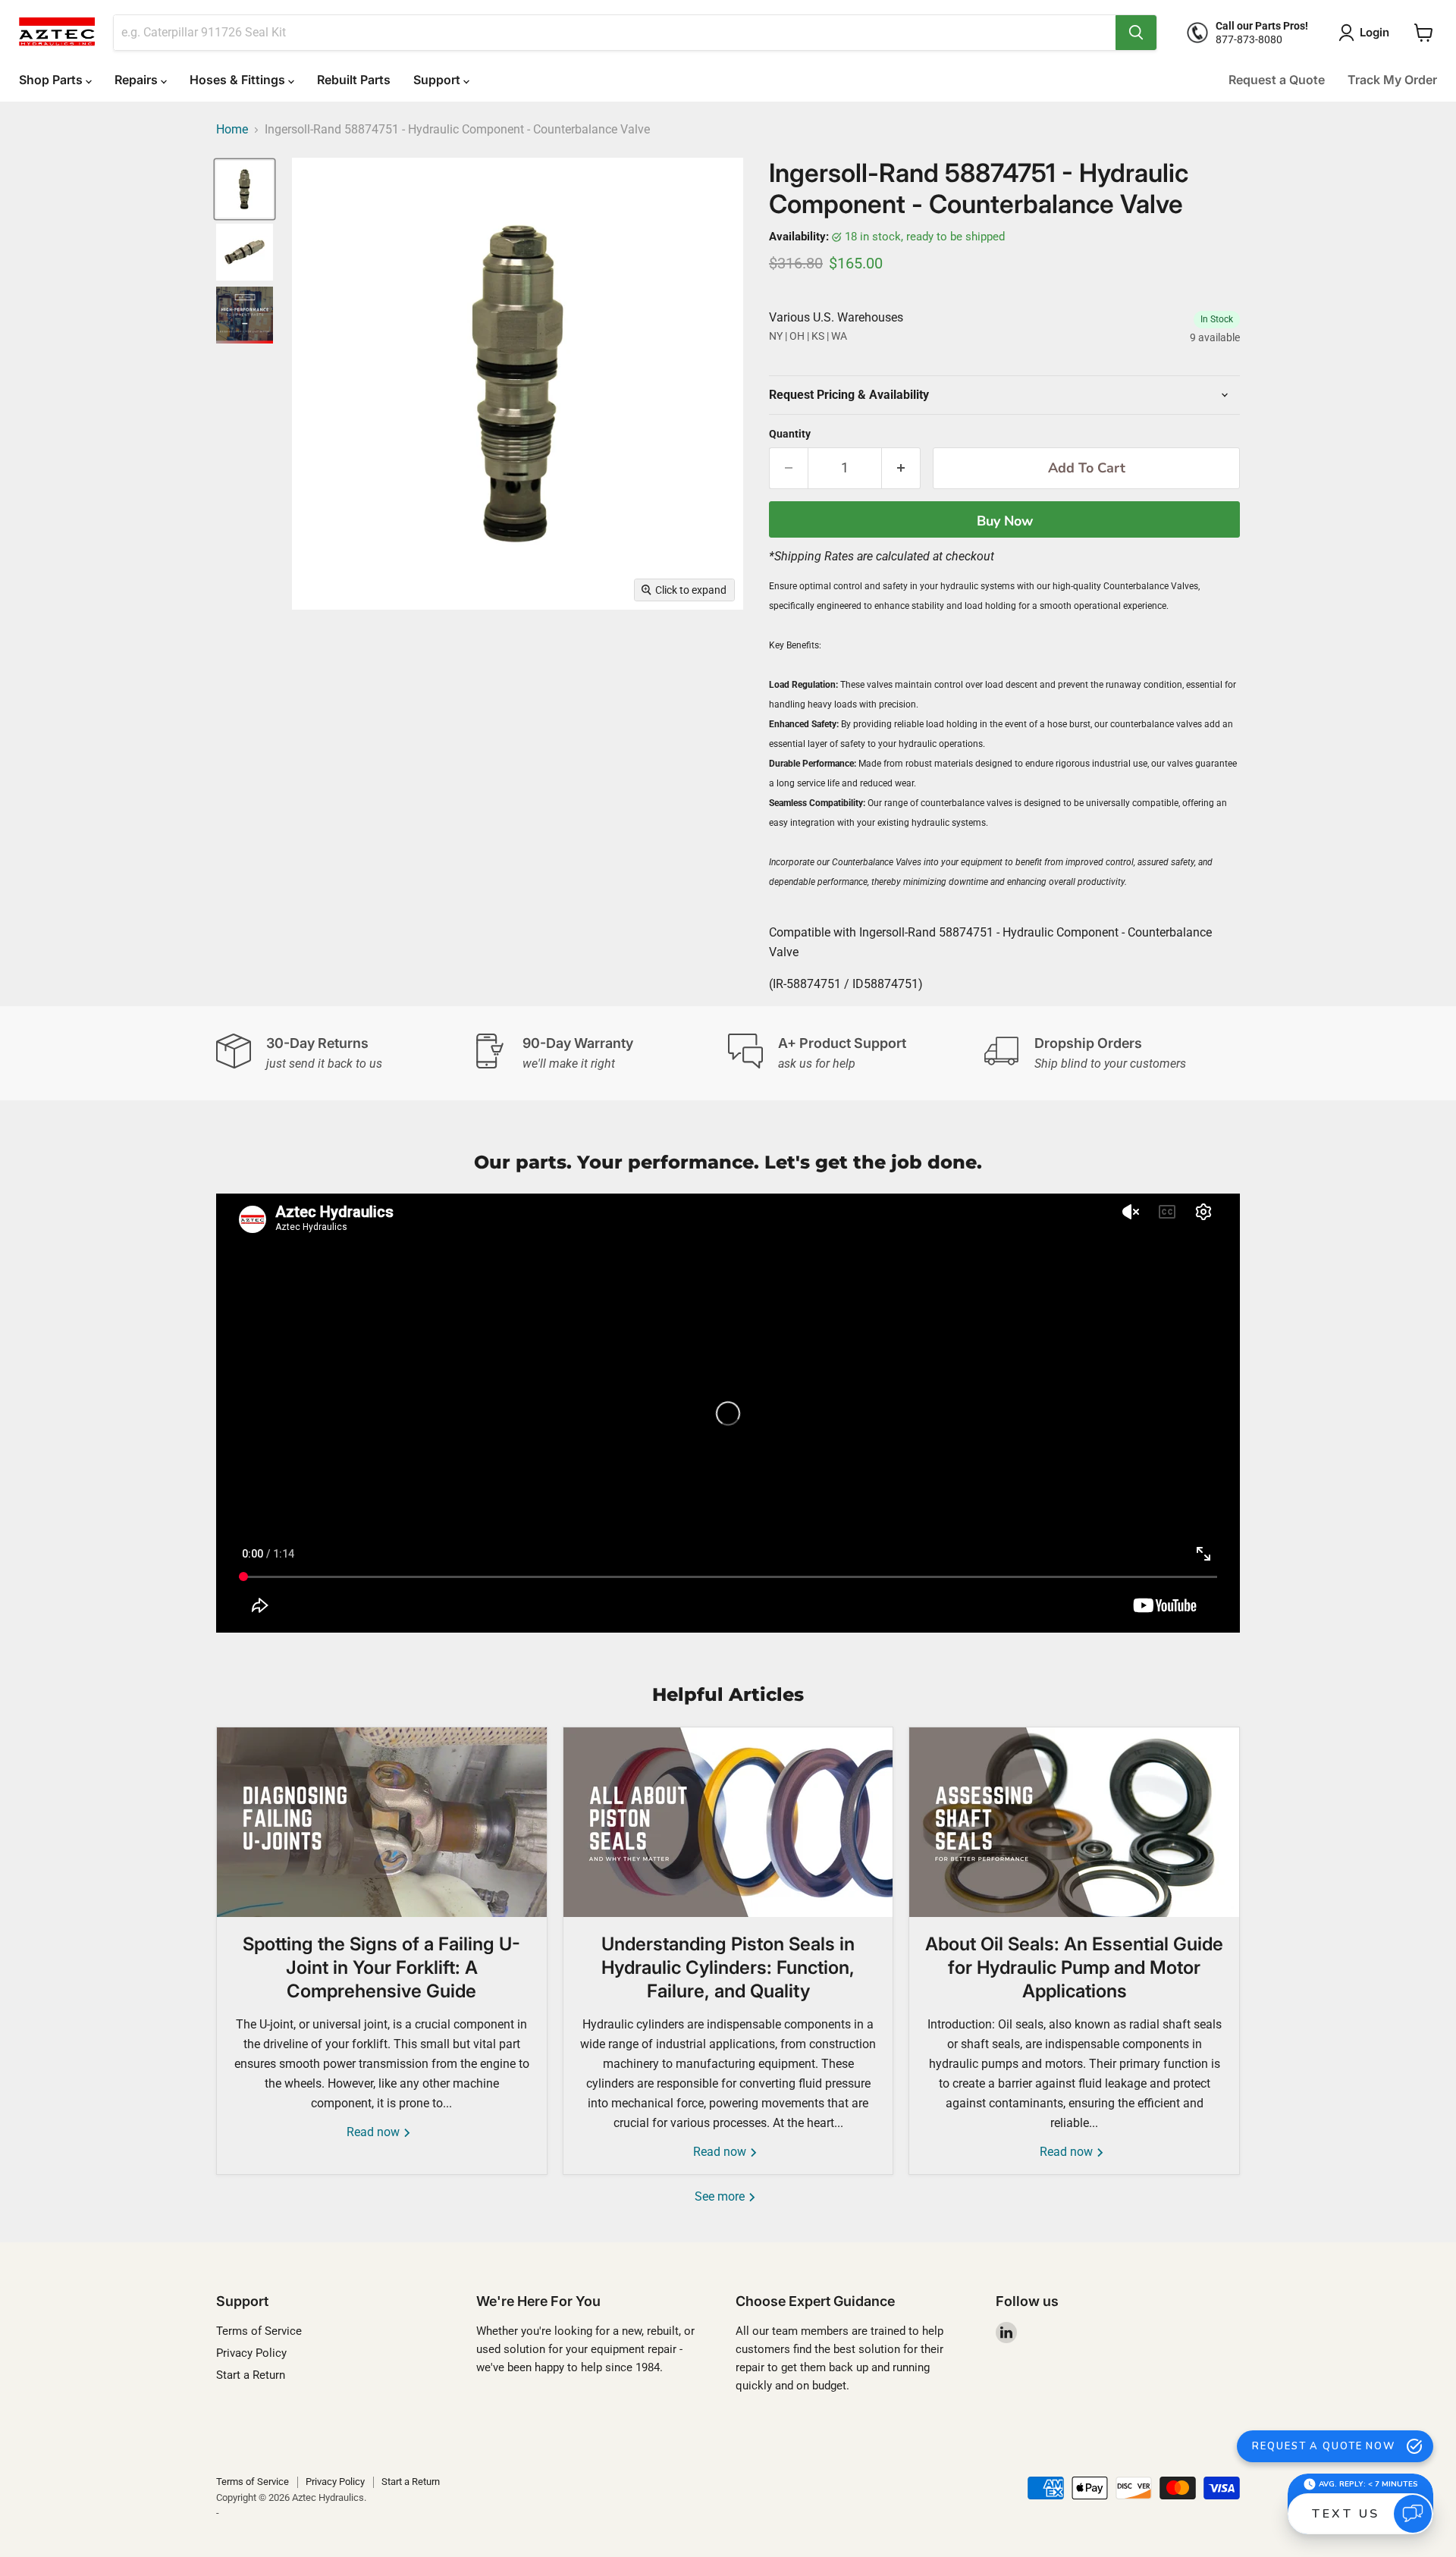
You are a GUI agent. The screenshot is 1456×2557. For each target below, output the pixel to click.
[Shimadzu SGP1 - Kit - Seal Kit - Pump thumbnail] (245, 315)
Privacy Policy (251, 2353)
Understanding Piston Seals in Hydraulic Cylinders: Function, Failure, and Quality (728, 1967)
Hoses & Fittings (239, 80)
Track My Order (1392, 80)
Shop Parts (52, 80)
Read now (375, 2132)
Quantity (790, 434)
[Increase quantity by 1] (901, 468)
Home (232, 130)
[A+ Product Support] (856, 1053)
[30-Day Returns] (344, 1053)
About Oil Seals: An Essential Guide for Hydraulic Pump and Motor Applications (1074, 1967)
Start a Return (251, 2375)
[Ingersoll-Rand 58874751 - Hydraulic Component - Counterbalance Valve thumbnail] (245, 189)
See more (721, 2196)
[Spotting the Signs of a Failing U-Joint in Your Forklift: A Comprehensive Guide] (382, 1822)
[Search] (1136, 33)
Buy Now (1005, 521)
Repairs (138, 80)
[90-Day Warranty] (601, 1053)
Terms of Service (259, 2331)
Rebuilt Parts (354, 80)
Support (438, 80)
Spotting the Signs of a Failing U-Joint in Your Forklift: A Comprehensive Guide (381, 1967)
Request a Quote (1277, 80)
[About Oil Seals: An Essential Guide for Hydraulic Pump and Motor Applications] (1074, 1822)
